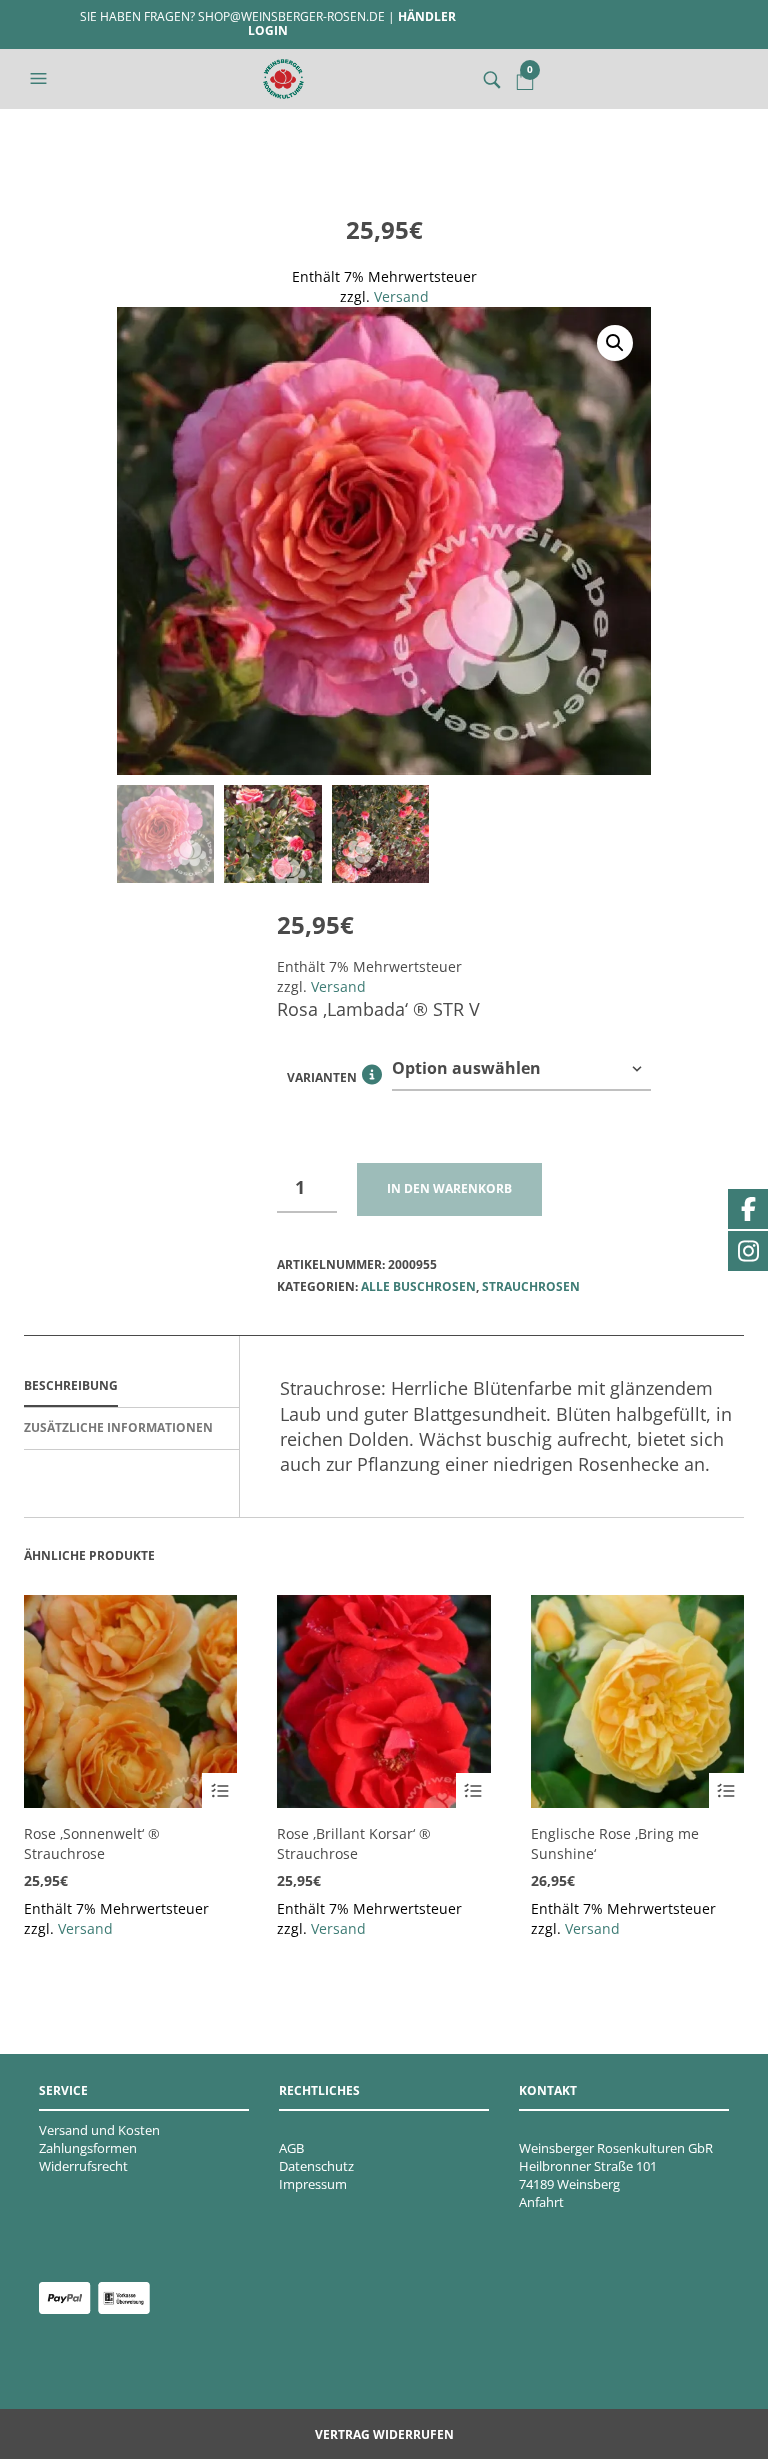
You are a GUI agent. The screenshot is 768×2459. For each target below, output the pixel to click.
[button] (41, 79)
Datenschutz (316, 2166)
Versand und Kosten (99, 2130)
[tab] (131, 1387)
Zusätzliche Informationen (118, 1427)
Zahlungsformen (88, 2148)
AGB (291, 2148)
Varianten (334, 1080)
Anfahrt (541, 2202)
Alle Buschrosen (418, 1286)
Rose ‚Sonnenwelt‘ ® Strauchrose (92, 1843)
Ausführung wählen (219, 1790)
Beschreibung (71, 1385)
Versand (401, 296)
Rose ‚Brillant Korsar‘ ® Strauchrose (354, 1843)
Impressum (313, 2184)
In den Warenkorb (449, 1188)
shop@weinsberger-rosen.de (291, 16)
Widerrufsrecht (83, 2166)
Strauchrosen (531, 1286)
